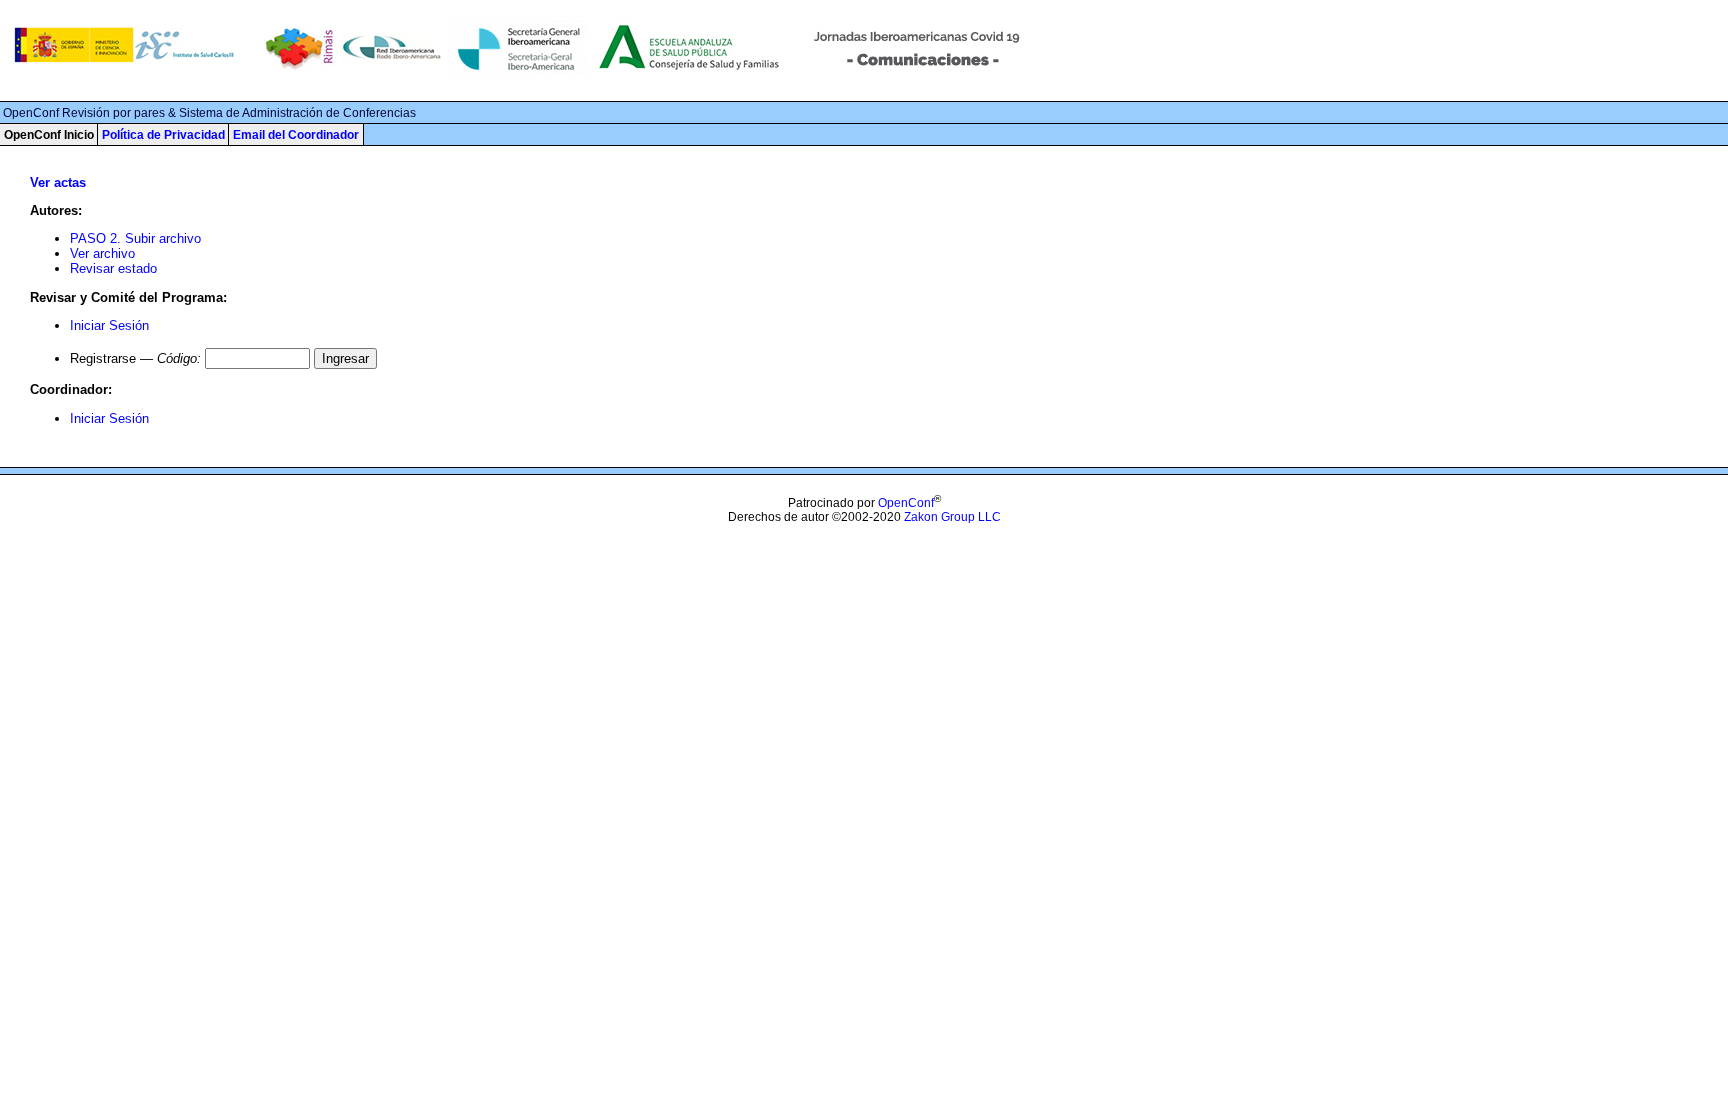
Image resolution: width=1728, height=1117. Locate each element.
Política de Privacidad (163, 135)
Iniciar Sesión (109, 325)
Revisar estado (113, 268)
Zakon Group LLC (952, 517)
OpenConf (906, 503)
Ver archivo (102, 253)
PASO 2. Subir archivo (135, 238)
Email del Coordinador (296, 135)
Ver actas (58, 182)
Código (177, 358)
